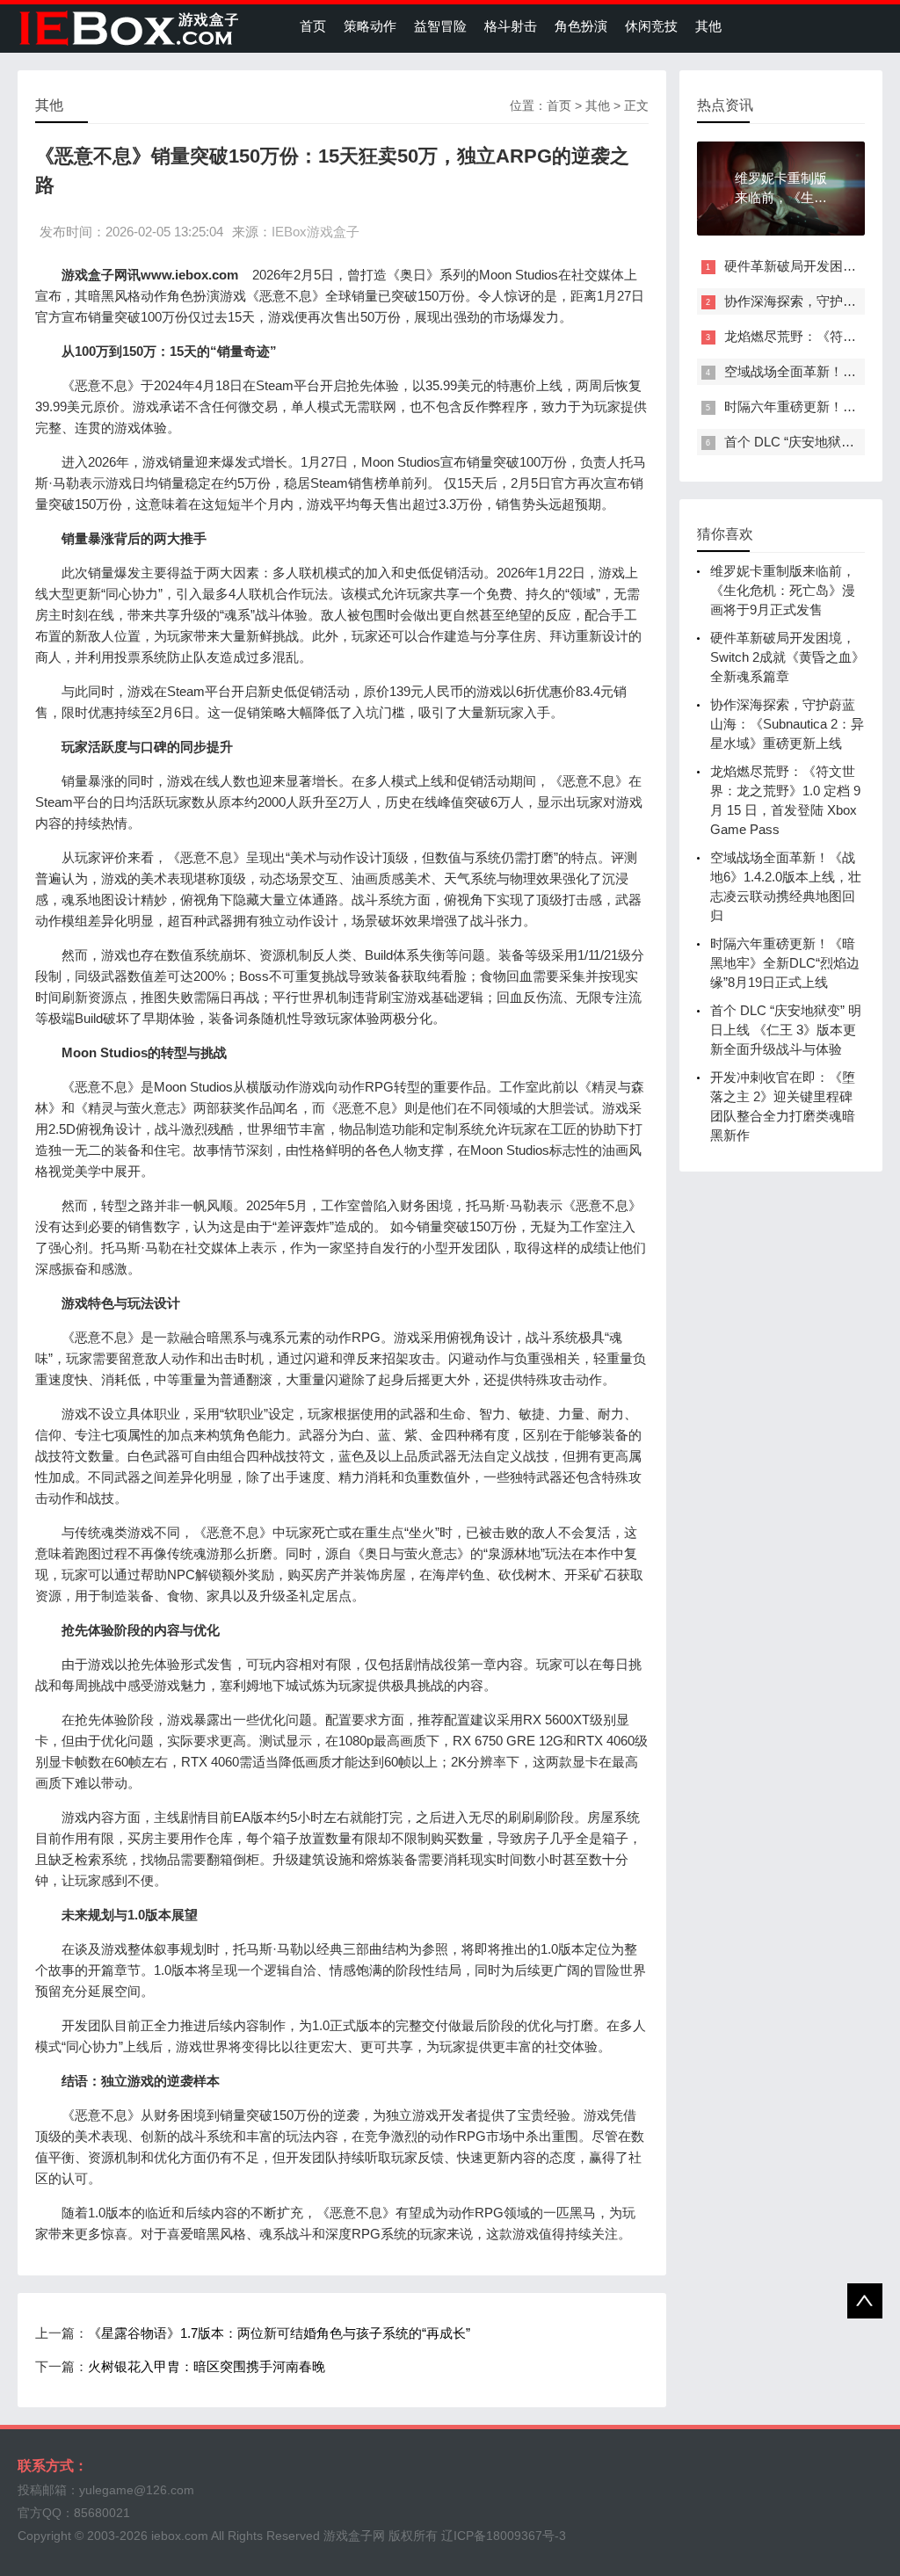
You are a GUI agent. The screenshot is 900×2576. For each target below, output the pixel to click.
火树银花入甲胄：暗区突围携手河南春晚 (207, 2366)
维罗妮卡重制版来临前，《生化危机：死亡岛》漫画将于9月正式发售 (783, 590)
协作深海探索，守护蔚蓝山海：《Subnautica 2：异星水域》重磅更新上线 (787, 724)
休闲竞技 (651, 26)
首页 (313, 26)
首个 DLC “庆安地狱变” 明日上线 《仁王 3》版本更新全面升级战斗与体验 (786, 1030)
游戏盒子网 (354, 2536)
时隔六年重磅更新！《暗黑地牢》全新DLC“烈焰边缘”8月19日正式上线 (785, 963)
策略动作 (370, 26)
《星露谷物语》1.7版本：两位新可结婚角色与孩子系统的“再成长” (279, 2333)
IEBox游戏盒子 (316, 232)
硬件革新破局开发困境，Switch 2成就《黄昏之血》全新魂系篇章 (787, 657)
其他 (708, 26)
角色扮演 (581, 26)
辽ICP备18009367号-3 (504, 2536)
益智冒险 (440, 26)
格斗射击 (511, 26)
